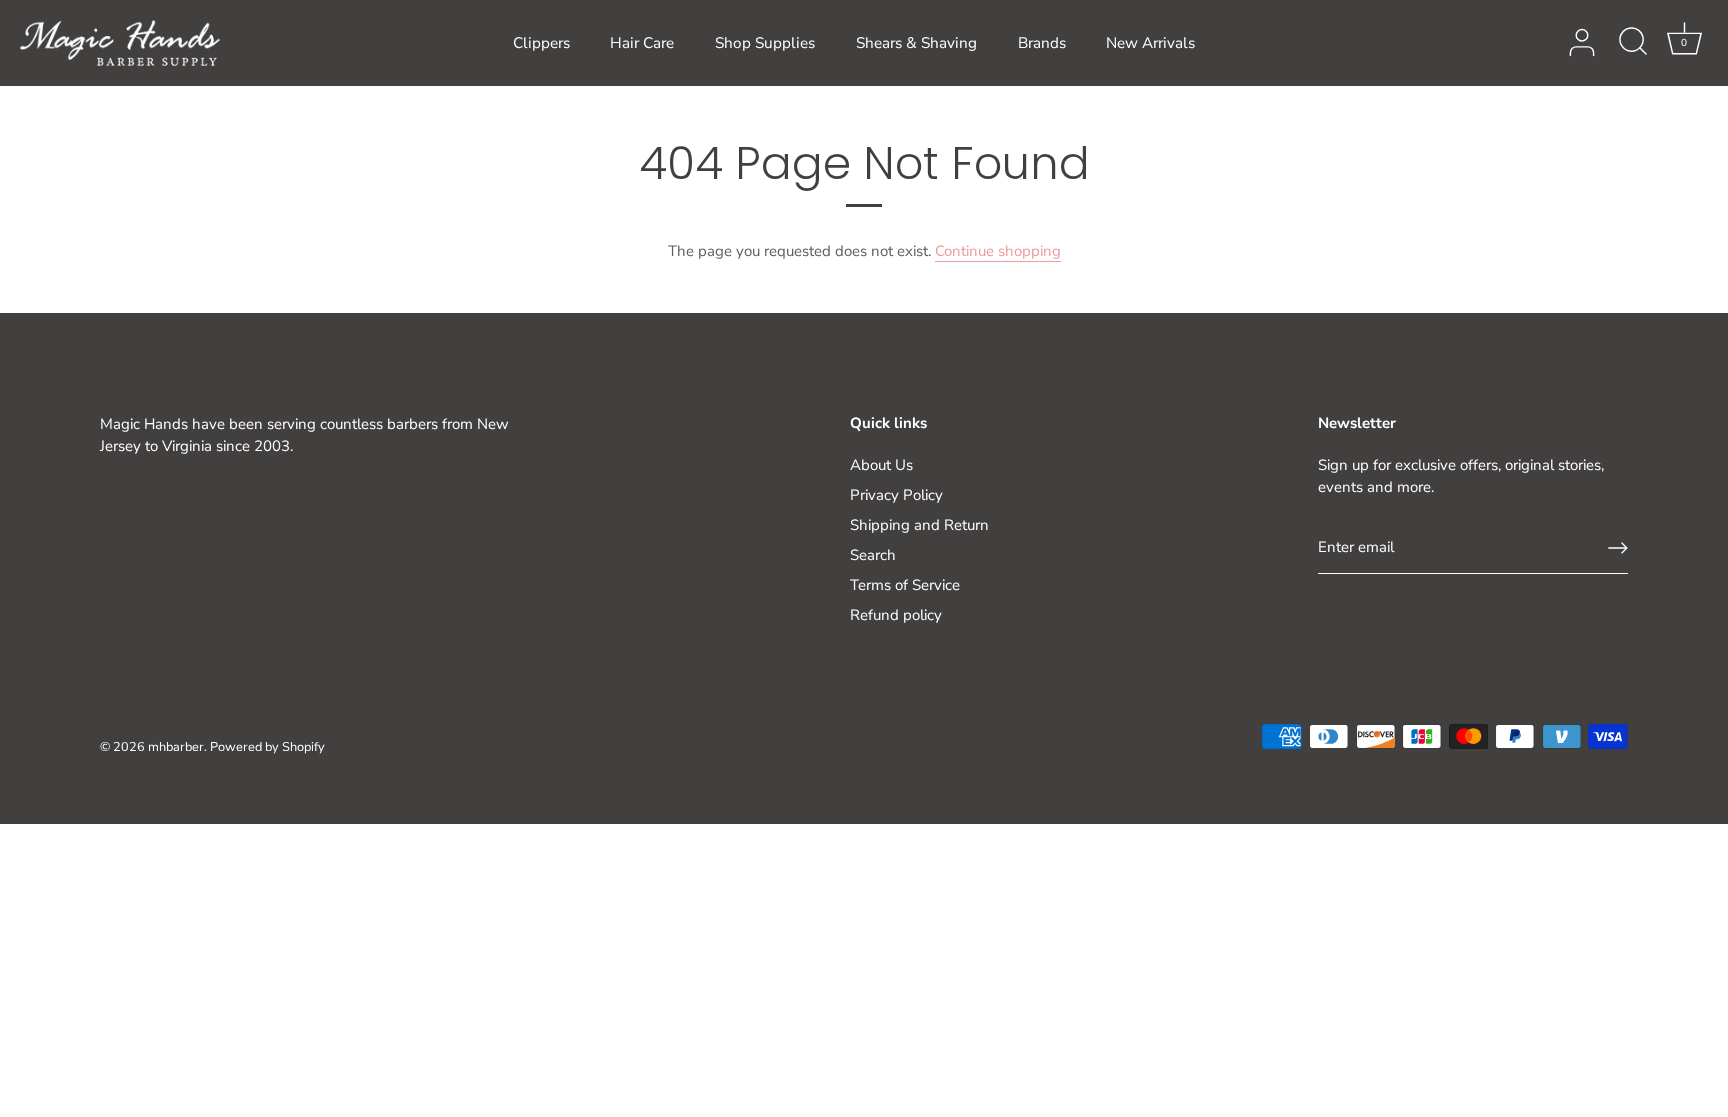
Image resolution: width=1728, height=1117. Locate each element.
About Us (881, 465)
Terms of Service (905, 585)
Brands (1042, 43)
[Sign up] (1618, 548)
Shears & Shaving (916, 43)
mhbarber (176, 747)
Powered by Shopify (267, 747)
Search (873, 555)
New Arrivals (1150, 43)
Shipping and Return (919, 525)
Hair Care (642, 43)
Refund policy (896, 615)
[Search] (1633, 43)
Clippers (541, 43)
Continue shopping (998, 251)
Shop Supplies (765, 43)
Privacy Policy (896, 495)
